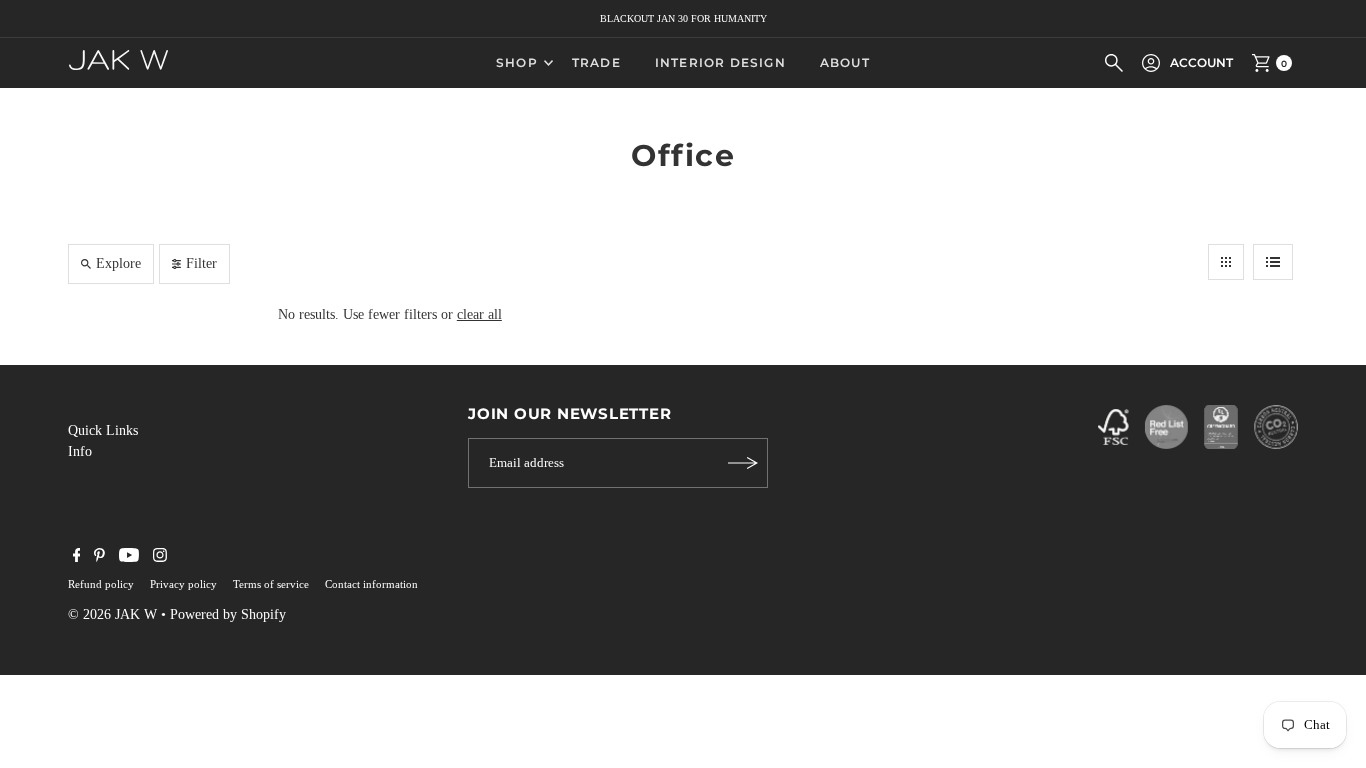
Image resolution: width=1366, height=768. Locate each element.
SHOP (517, 62)
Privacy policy (183, 584)
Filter (201, 263)
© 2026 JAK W (112, 614)
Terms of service (271, 584)
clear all (479, 314)
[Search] (1114, 63)
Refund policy (101, 584)
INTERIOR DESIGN (720, 62)
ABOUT (845, 62)
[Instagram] (160, 558)
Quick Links (103, 430)
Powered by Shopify (228, 614)
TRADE (596, 62)
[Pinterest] (99, 558)
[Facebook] (77, 558)
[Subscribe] (743, 463)
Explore (118, 263)
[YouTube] (129, 558)
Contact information (371, 584)
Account (1201, 62)
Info (80, 451)
